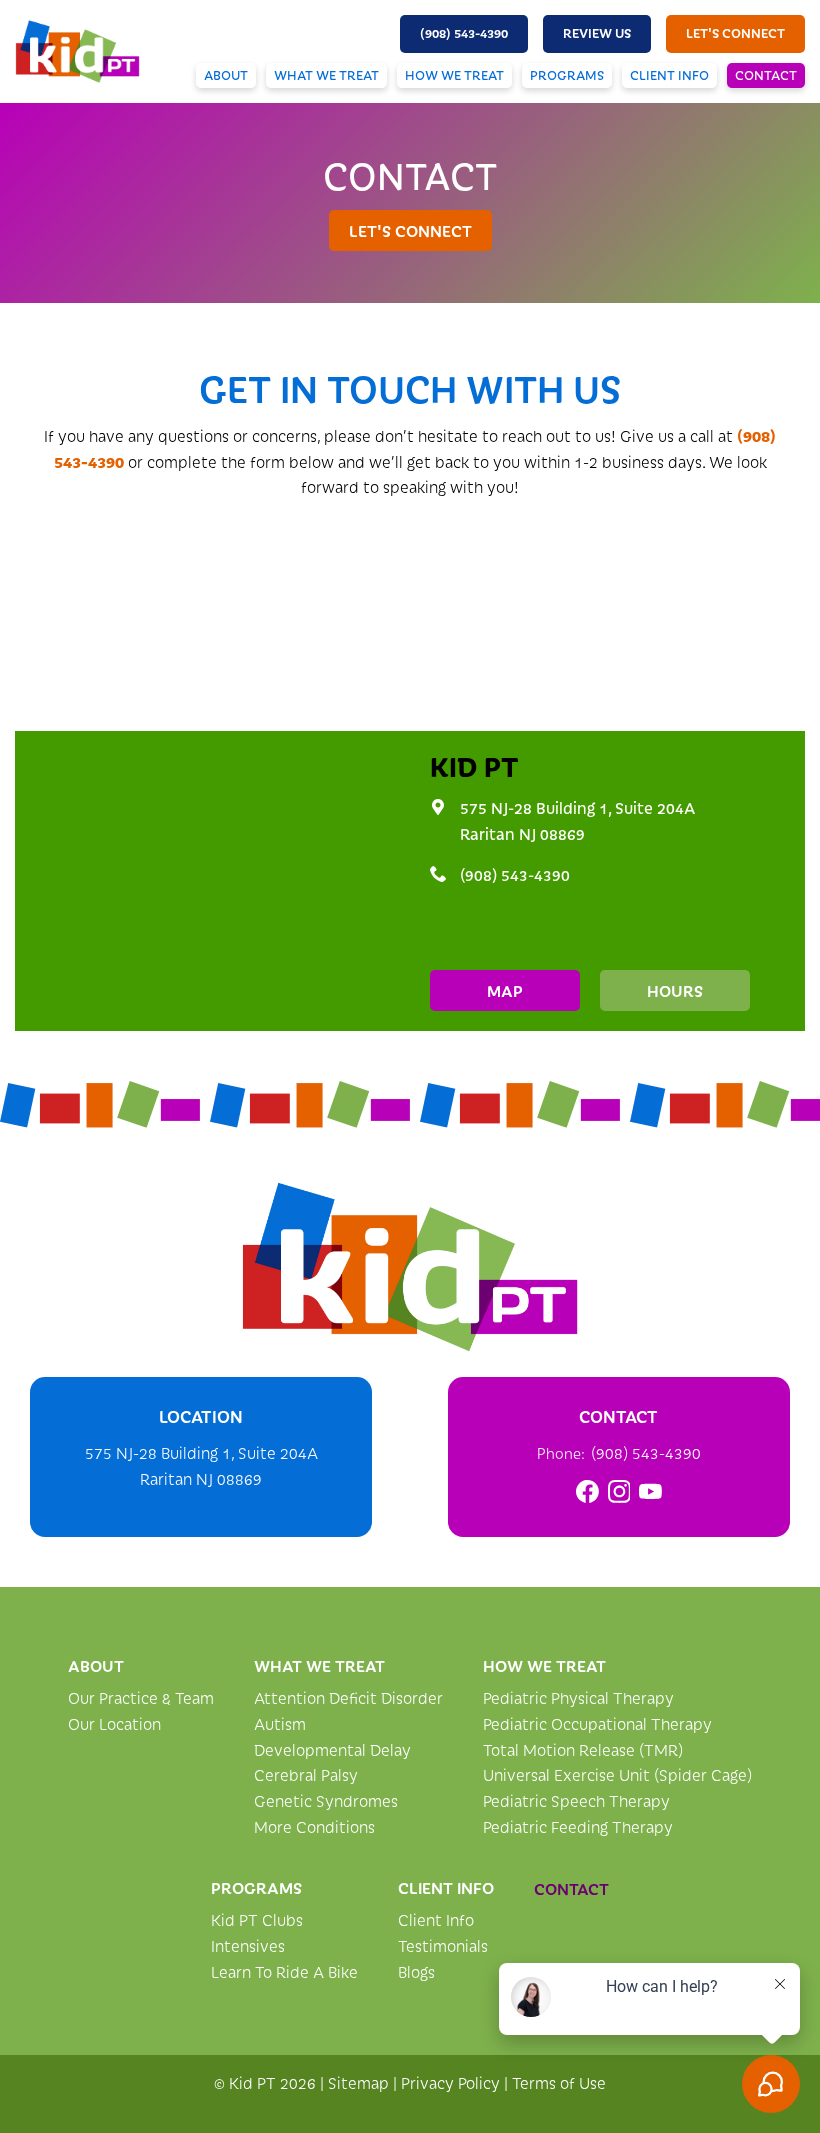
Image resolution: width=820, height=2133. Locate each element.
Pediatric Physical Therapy (578, 1697)
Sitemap (358, 2082)
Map (505, 990)
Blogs (416, 1971)
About (226, 75)
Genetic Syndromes (326, 1800)
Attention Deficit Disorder (348, 1697)
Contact (766, 75)
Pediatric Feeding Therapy (578, 1826)
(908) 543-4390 (515, 874)
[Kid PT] (410, 1267)
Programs (567, 75)
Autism (280, 1723)
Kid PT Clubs (257, 1919)
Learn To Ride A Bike (284, 1971)
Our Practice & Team (141, 1697)
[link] (587, 1491)
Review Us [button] (597, 33)
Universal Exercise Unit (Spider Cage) (617, 1774)
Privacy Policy (450, 2082)
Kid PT (474, 765)
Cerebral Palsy (306, 1774)
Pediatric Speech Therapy (576, 1800)
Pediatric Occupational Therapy (597, 1723)
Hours (675, 990)
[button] (464, 34)
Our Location (114, 1723)
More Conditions (314, 1826)
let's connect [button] (735, 33)
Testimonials (443, 1945)
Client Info (669, 75)
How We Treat (454, 75)
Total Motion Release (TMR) (583, 1749)
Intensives (248, 1945)
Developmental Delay (332, 1749)
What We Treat (326, 75)
